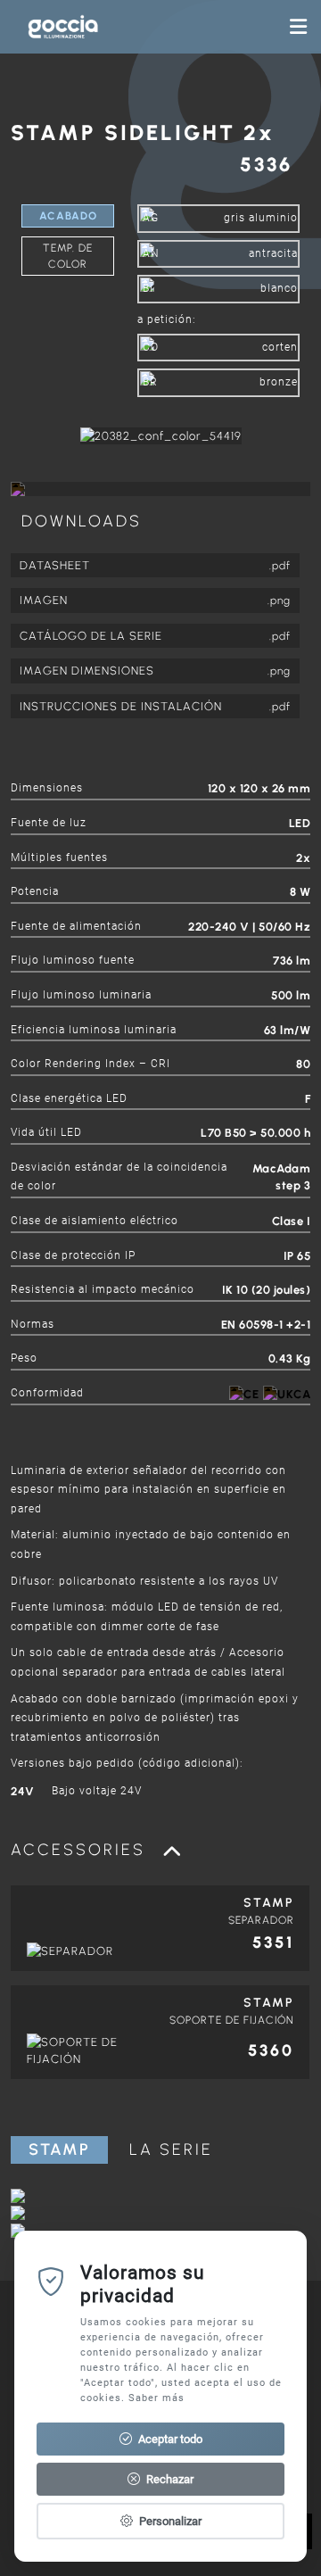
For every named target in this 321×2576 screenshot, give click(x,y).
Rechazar (169, 2479)
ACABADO (68, 216)
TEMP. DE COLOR (68, 256)
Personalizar (169, 2521)
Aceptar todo (169, 2439)
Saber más (156, 2398)
